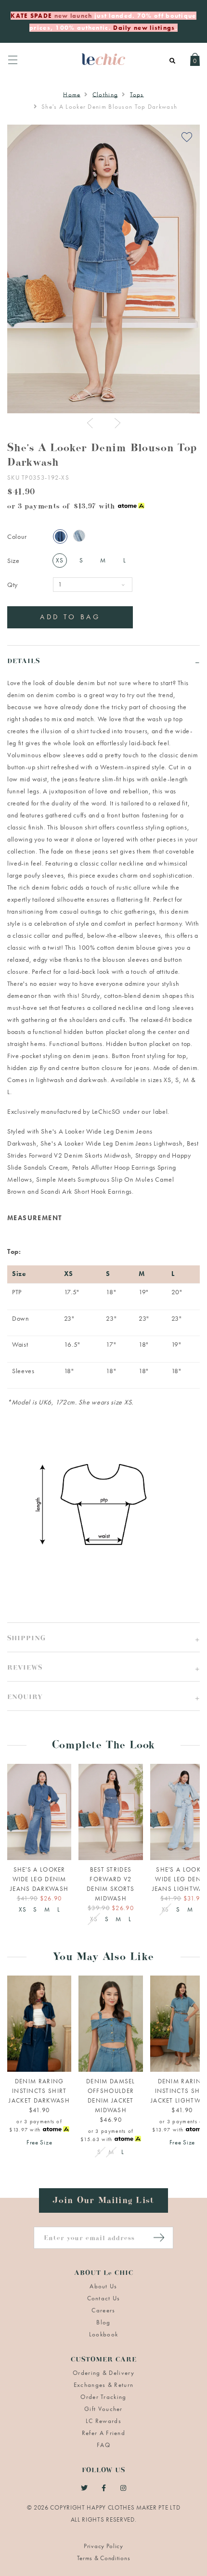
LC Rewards (103, 2421)
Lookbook (103, 2334)
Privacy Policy (103, 2546)
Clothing (105, 95)
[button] (103, 1637)
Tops (137, 95)
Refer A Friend (103, 2433)
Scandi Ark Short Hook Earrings (86, 1191)
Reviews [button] (25, 1669)
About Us (103, 2286)
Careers (103, 2310)
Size (13, 561)
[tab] (103, 660)
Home (72, 95)
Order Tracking (103, 2397)
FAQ (103, 2445)
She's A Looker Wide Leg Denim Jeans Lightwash (112, 1143)
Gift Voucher (103, 2409)
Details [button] (24, 662)
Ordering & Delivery (103, 2373)
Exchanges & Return (103, 2385)
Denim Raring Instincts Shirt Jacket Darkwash (39, 2091)
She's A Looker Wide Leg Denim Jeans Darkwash (39, 1879)
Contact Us (104, 2298)
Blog (103, 2322)
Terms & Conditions (104, 2558)
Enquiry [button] (25, 1698)
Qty (13, 585)
